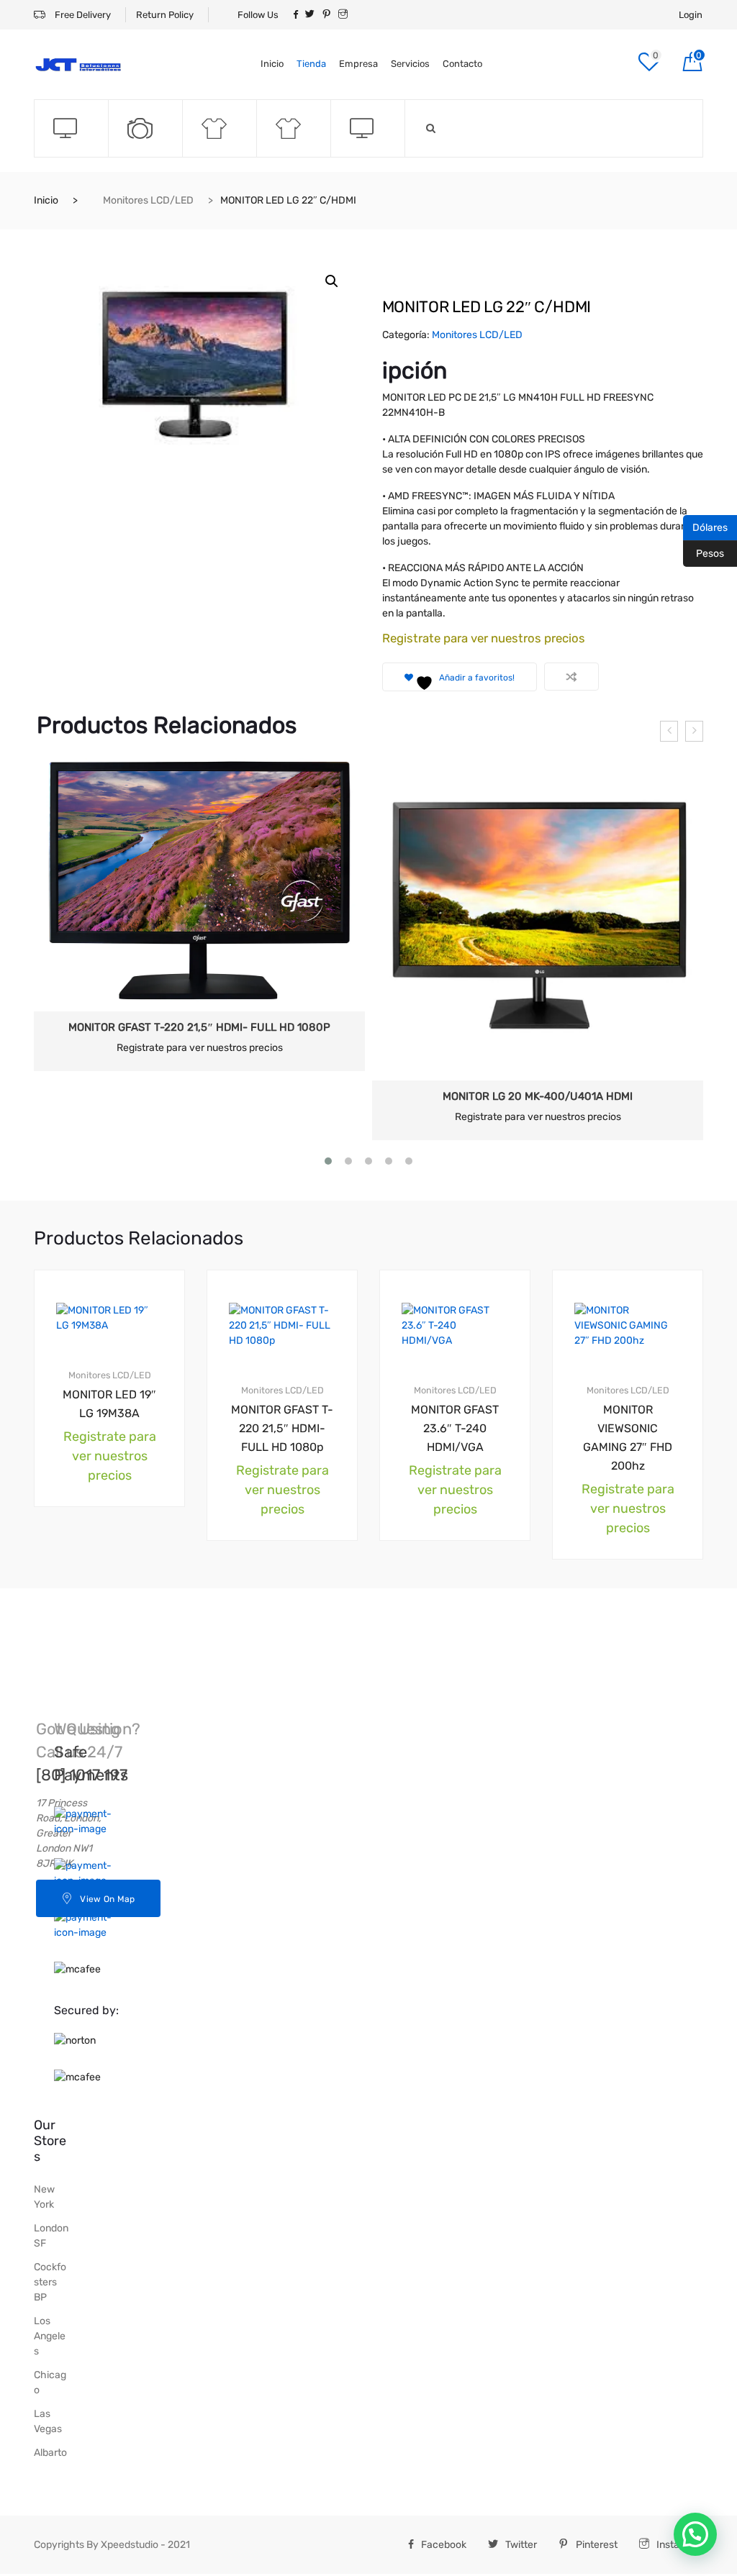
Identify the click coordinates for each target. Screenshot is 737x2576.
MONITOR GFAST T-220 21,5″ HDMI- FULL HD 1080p (199, 1027)
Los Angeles (50, 2336)
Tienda (311, 64)
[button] (332, 281)
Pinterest (597, 2545)
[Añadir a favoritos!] (147, 1283)
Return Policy (165, 15)
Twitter (521, 2545)
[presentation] (669, 731)
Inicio (272, 64)
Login (691, 15)
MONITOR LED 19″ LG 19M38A (109, 1404)
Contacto (462, 64)
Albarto (50, 2453)
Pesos (704, 552)
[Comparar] (571, 677)
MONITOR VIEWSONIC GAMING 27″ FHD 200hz (628, 1438)
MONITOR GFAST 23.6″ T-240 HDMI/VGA (455, 1428)
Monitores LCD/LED (148, 200)
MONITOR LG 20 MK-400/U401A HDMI (538, 1096)
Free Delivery (82, 15)
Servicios (410, 64)
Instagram (680, 2545)
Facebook (444, 2545)
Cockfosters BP (50, 2282)
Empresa (358, 64)
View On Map (107, 1899)
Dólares (705, 527)
